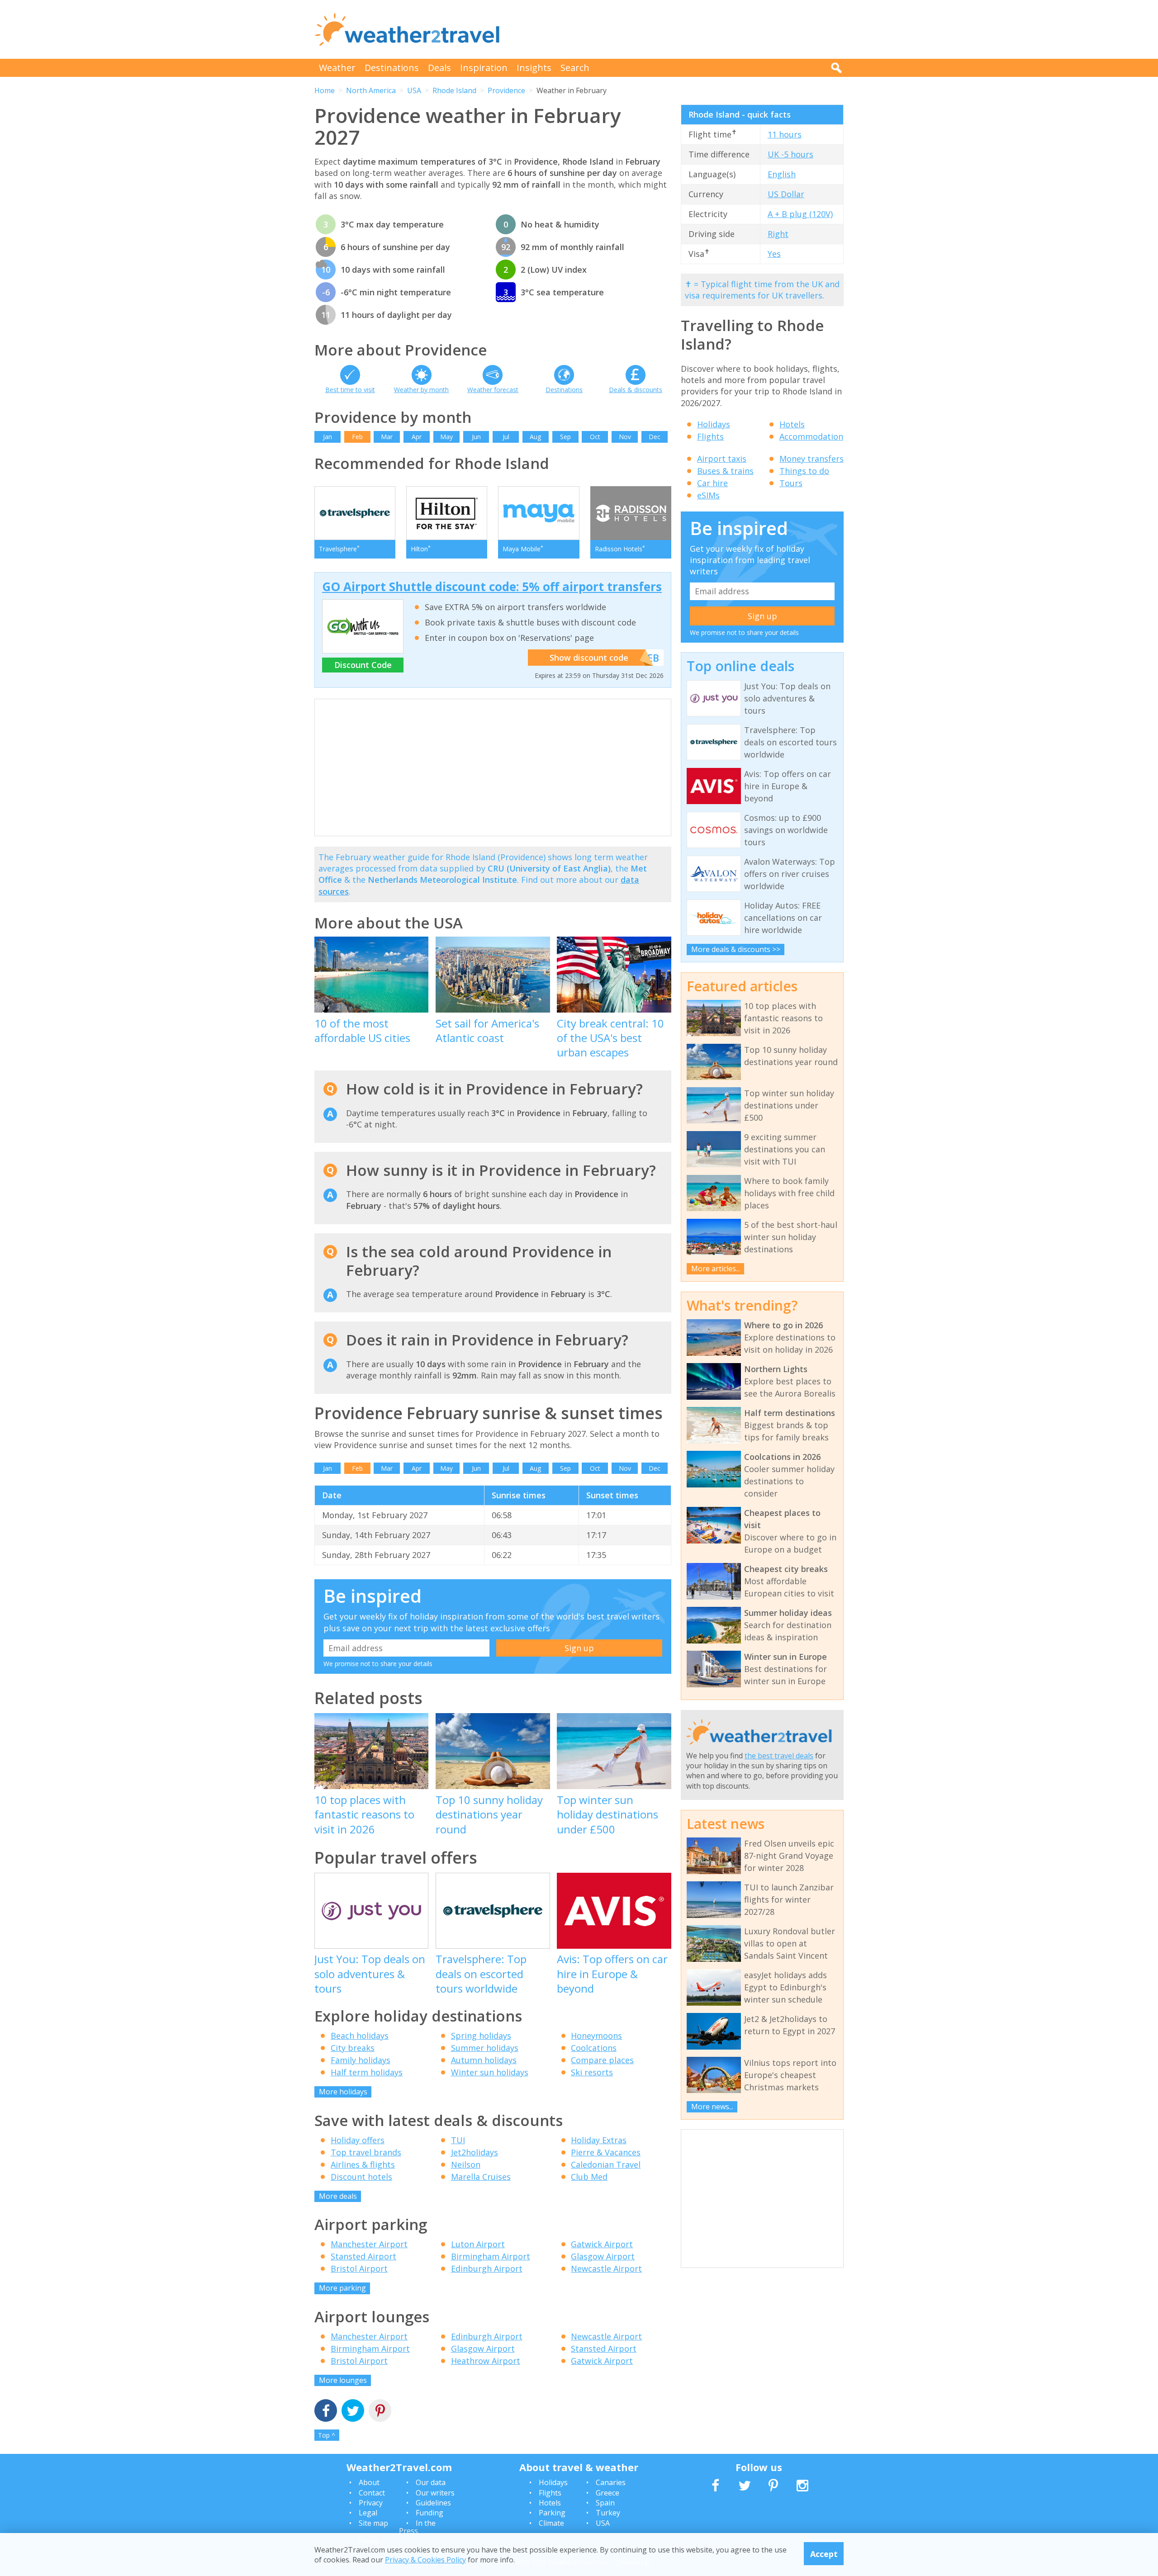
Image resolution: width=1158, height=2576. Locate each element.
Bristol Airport (359, 2268)
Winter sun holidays (490, 2072)
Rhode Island (454, 90)
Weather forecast (493, 390)
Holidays (714, 424)
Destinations (392, 68)
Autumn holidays (484, 2060)
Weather (337, 68)
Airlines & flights (363, 2164)
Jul (506, 437)
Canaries (611, 2482)
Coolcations (594, 2048)
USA (414, 90)
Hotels (792, 424)
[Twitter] (353, 2412)
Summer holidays (485, 2048)
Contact (372, 2493)
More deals (338, 2196)
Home (325, 90)
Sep (565, 437)
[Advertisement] (679, 29)
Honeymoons (596, 2036)
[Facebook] (326, 2412)
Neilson (466, 2164)
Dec (655, 437)
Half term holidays (367, 2072)
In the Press (417, 2527)
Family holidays (361, 2060)
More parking (342, 2288)
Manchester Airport (369, 2244)
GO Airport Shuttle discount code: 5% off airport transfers (492, 587)
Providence (506, 90)
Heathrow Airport (486, 2361)
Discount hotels (361, 2177)
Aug (535, 437)
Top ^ (327, 2435)
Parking (552, 2513)
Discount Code (363, 665)
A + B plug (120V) (800, 214)
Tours (791, 483)
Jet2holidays (475, 2152)
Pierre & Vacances (606, 2152)
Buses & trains (725, 471)
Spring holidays (481, 2036)
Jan (327, 437)
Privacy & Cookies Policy (425, 2559)
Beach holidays (360, 2036)
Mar (387, 437)
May (446, 437)
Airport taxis (722, 459)
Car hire (712, 483)
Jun (476, 437)
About (369, 2482)
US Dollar (786, 194)
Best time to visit (350, 390)
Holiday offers (358, 2140)
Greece (607, 2493)
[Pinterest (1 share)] (380, 2412)
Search (575, 68)
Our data (431, 2482)
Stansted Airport (363, 2256)
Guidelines (433, 2503)
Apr (417, 437)
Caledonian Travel (606, 2164)
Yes (774, 254)
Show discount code (589, 658)
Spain (605, 2503)
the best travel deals (779, 1756)
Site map (373, 2523)
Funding (430, 2513)
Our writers (435, 2493)
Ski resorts (592, 2072)
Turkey (608, 2513)
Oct (595, 437)
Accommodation (811, 436)
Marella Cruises (481, 2177)
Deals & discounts (636, 390)
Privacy (371, 2503)
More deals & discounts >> (736, 949)
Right (778, 234)
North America (371, 90)
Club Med (589, 2177)
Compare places (602, 2060)
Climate (551, 2523)
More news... (712, 2107)
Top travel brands (366, 2152)
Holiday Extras (599, 2140)
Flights (710, 436)
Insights (534, 68)
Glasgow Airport (603, 2256)
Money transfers (812, 459)
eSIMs (708, 495)
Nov (625, 437)
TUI (458, 2140)
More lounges (343, 2380)
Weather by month (421, 390)
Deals (439, 68)
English (782, 174)
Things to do (804, 471)
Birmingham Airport (491, 2256)
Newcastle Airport (606, 2268)
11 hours (785, 134)
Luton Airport (478, 2244)
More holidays (343, 2092)
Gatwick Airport (602, 2244)
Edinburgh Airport (487, 2268)
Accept (824, 2553)
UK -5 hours (790, 154)
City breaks (353, 2048)
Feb (357, 437)
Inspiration (484, 68)
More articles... (716, 1269)
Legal (368, 2513)
